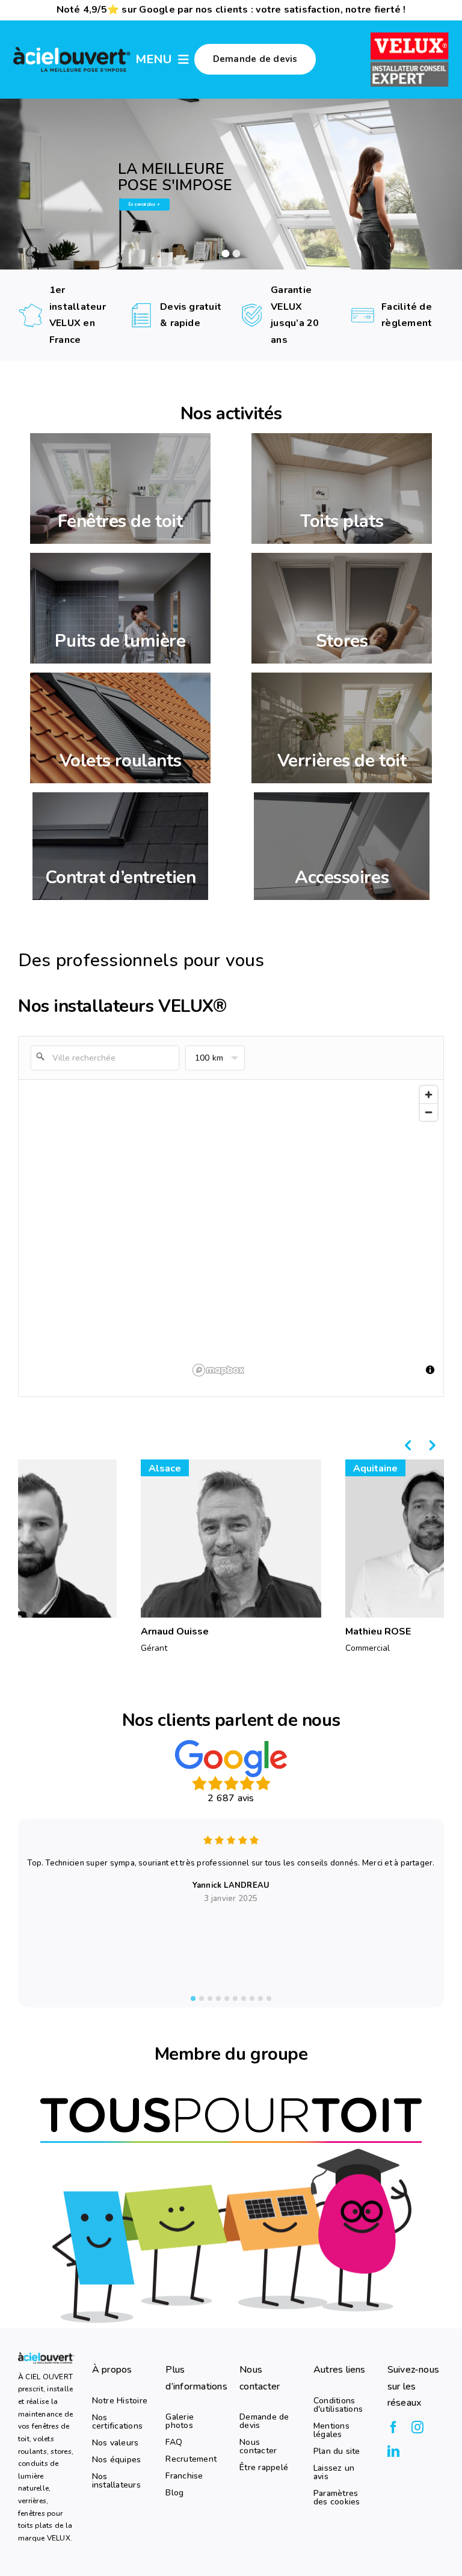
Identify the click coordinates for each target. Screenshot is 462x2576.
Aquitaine (375, 1468)
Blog (174, 2493)
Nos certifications (117, 2422)
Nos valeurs (115, 2443)
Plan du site (337, 2451)
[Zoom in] (429, 1095)
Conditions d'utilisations (338, 2405)
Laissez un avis (334, 2473)
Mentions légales (331, 2430)
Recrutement (191, 2459)
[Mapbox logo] (218, 1370)
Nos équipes (117, 2460)
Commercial (368, 1648)
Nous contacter (258, 2447)
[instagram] (417, 2427)
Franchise (184, 2476)
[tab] (193, 1998)
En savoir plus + (144, 204)
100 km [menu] (209, 1058)
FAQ (174, 2442)
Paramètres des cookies (337, 2498)
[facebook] (393, 2427)
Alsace (165, 1468)
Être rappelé (264, 2468)
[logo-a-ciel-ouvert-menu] (72, 49)
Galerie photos (180, 2421)
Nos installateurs (116, 2481)
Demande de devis (264, 2421)
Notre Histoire (120, 2401)
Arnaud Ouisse (175, 1632)
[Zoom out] (429, 1112)
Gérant (154, 1648)
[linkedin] (393, 2451)
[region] (316, 1230)
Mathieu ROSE (378, 1632)
